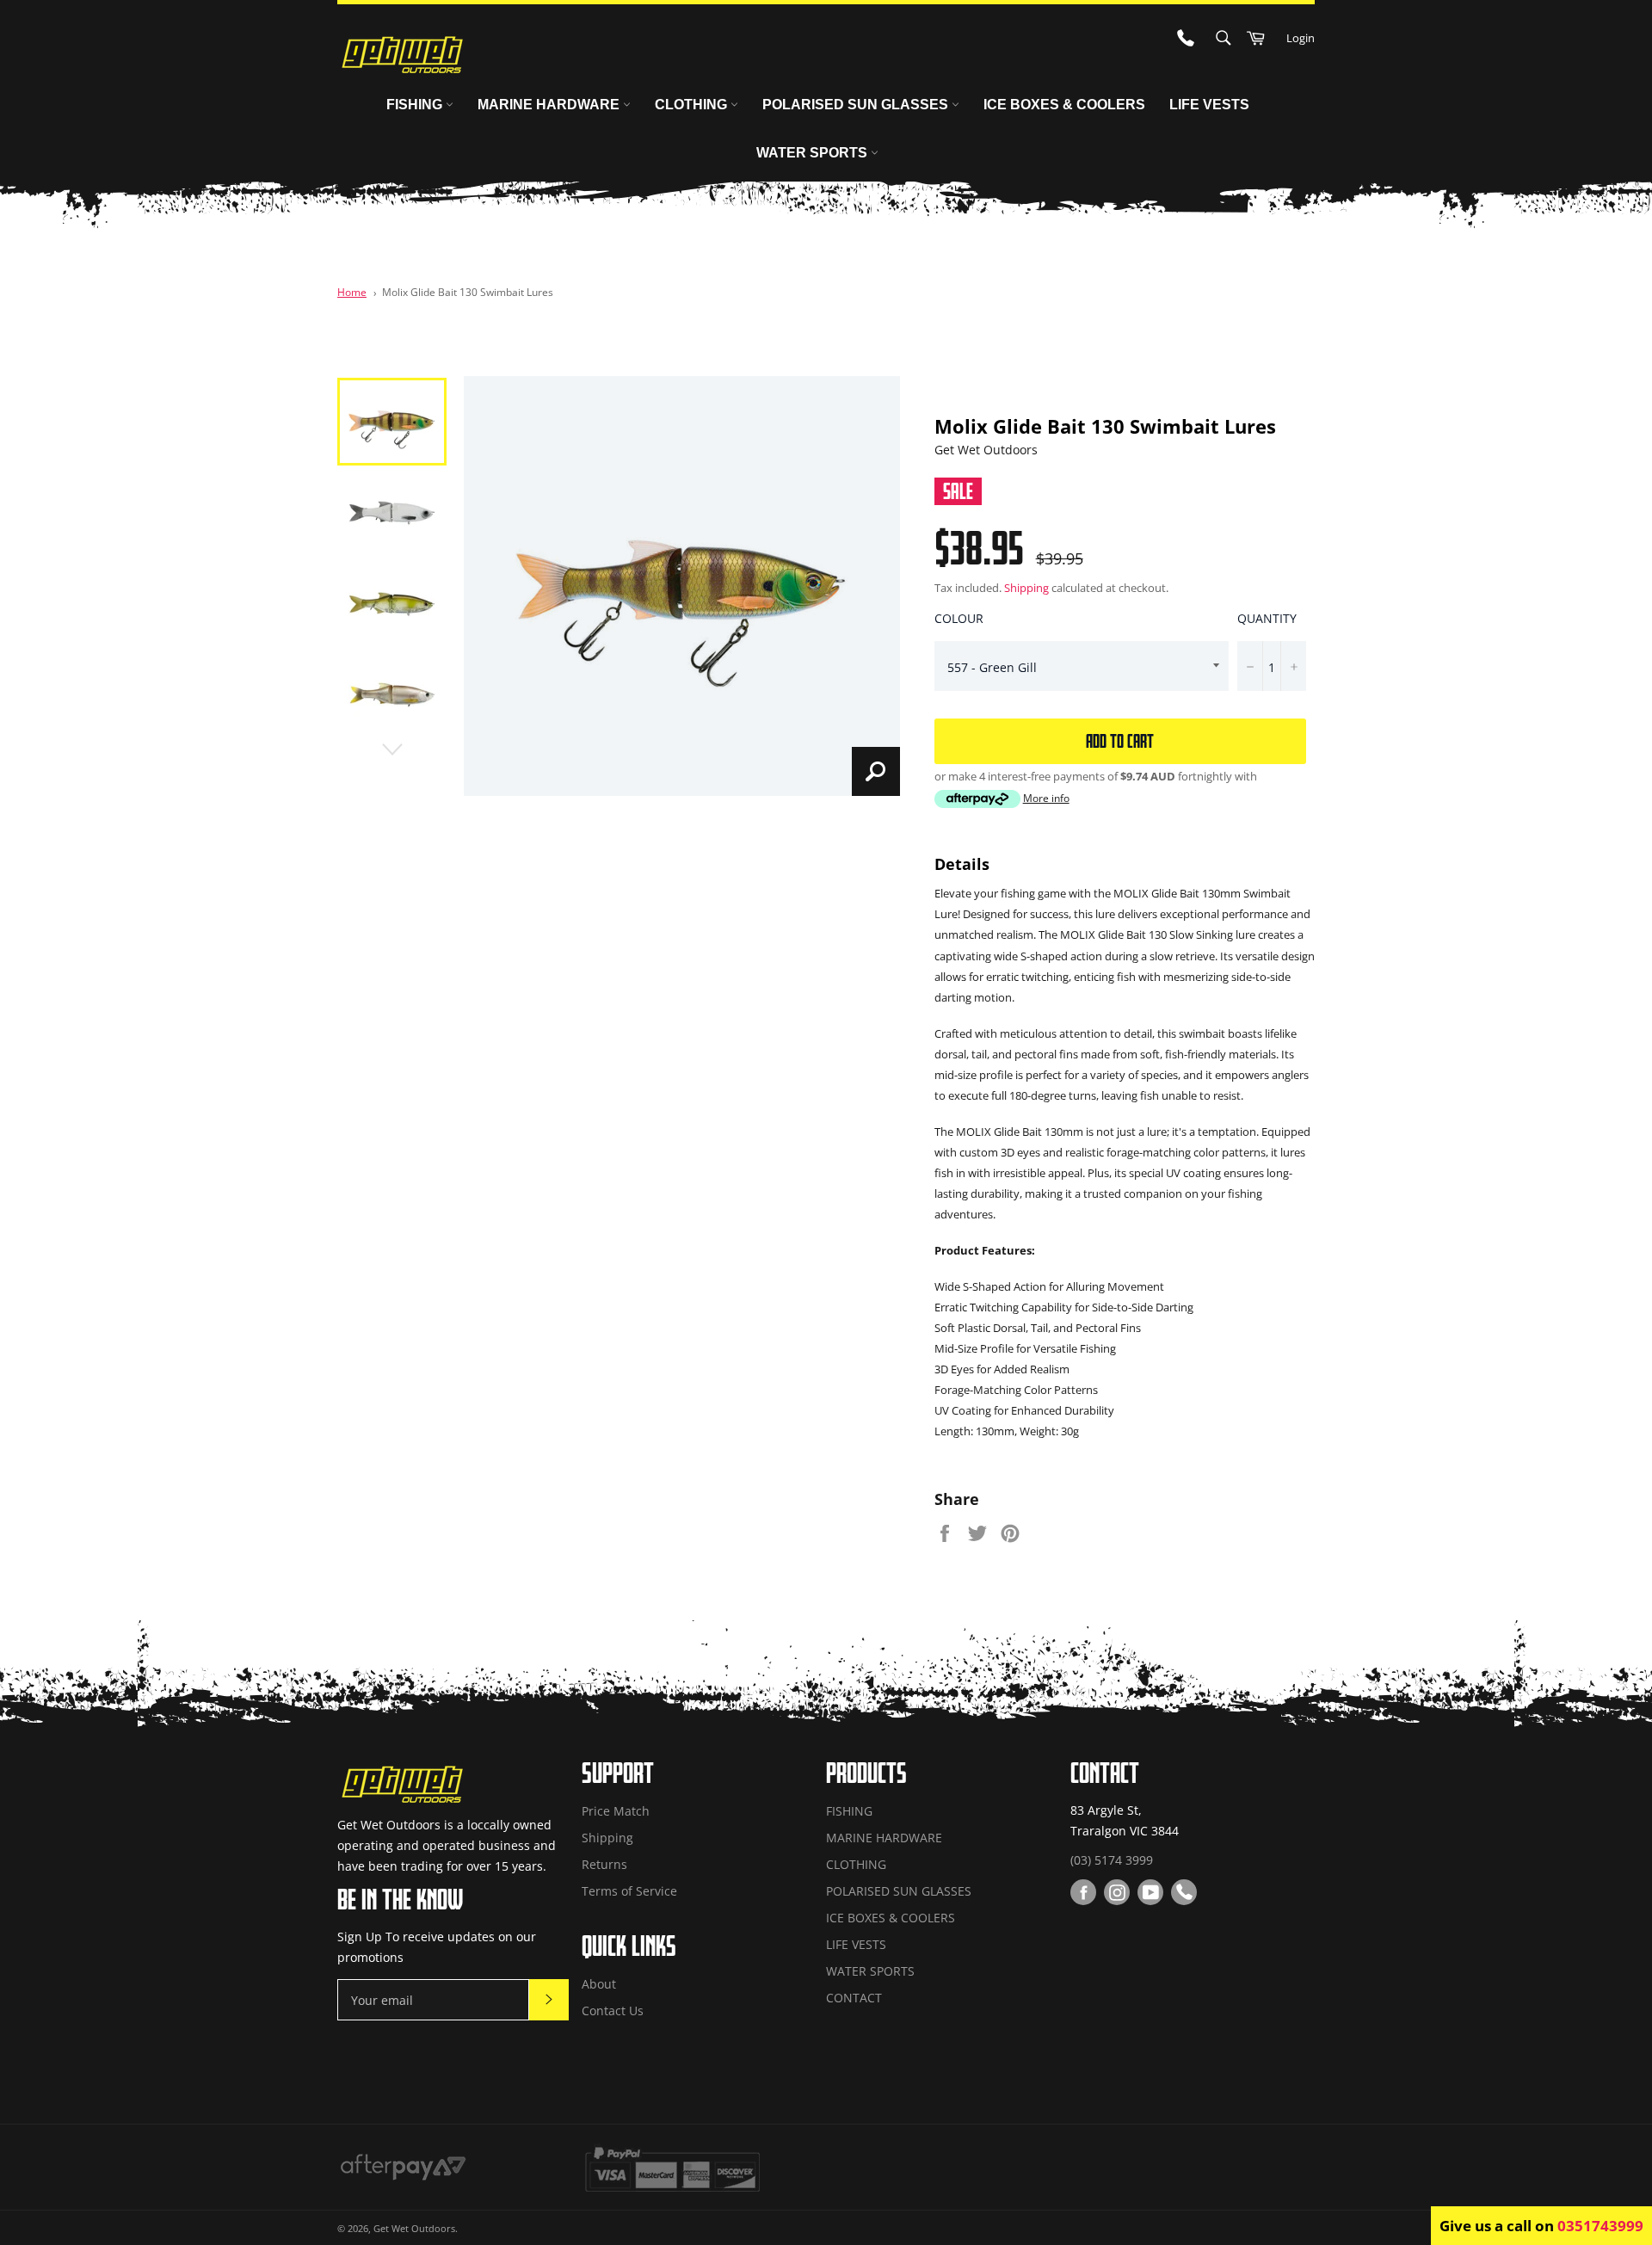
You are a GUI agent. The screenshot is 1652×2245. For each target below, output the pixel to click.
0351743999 (1600, 2226)
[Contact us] (1184, 1892)
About (599, 1984)
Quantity (1267, 618)
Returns (604, 1864)
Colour (959, 618)
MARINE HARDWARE (550, 105)
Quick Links (629, 1946)
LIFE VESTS (1209, 105)
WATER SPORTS (814, 153)
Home (352, 292)
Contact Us (613, 2011)
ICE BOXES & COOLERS (1064, 105)
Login (1301, 38)
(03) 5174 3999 (1112, 1860)
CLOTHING (693, 105)
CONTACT (854, 1998)
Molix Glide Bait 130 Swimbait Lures (468, 292)
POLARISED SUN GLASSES (857, 105)
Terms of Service (629, 1891)
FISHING (416, 105)
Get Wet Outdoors (414, 2228)
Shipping (1026, 588)
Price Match (616, 1811)
